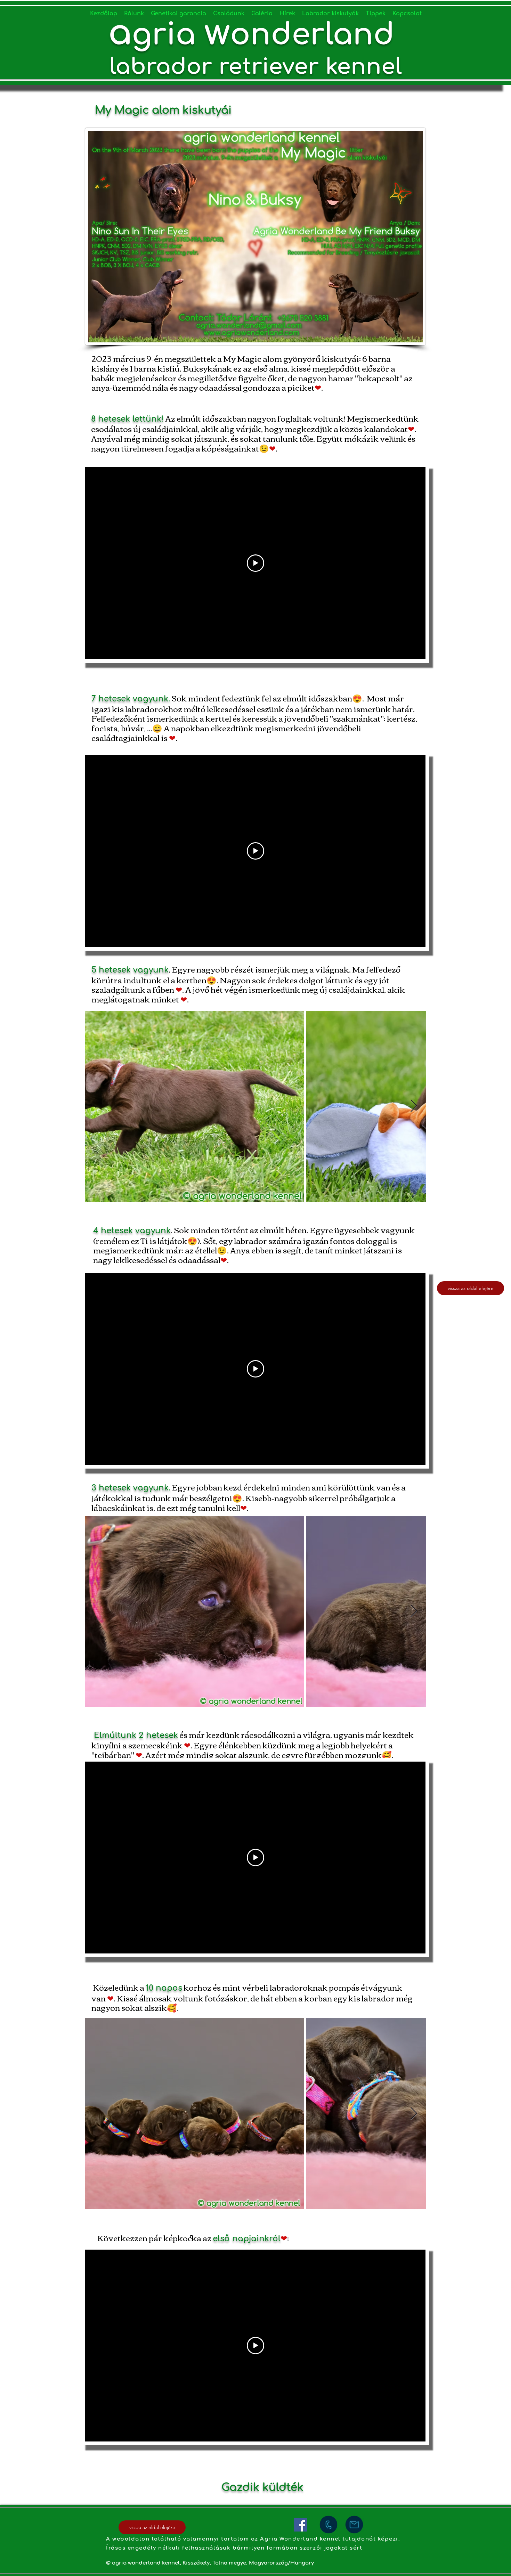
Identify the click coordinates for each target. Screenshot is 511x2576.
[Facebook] (301, 2525)
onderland (317, 35)
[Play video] (255, 563)
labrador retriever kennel (256, 67)
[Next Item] (414, 1106)
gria (168, 35)
